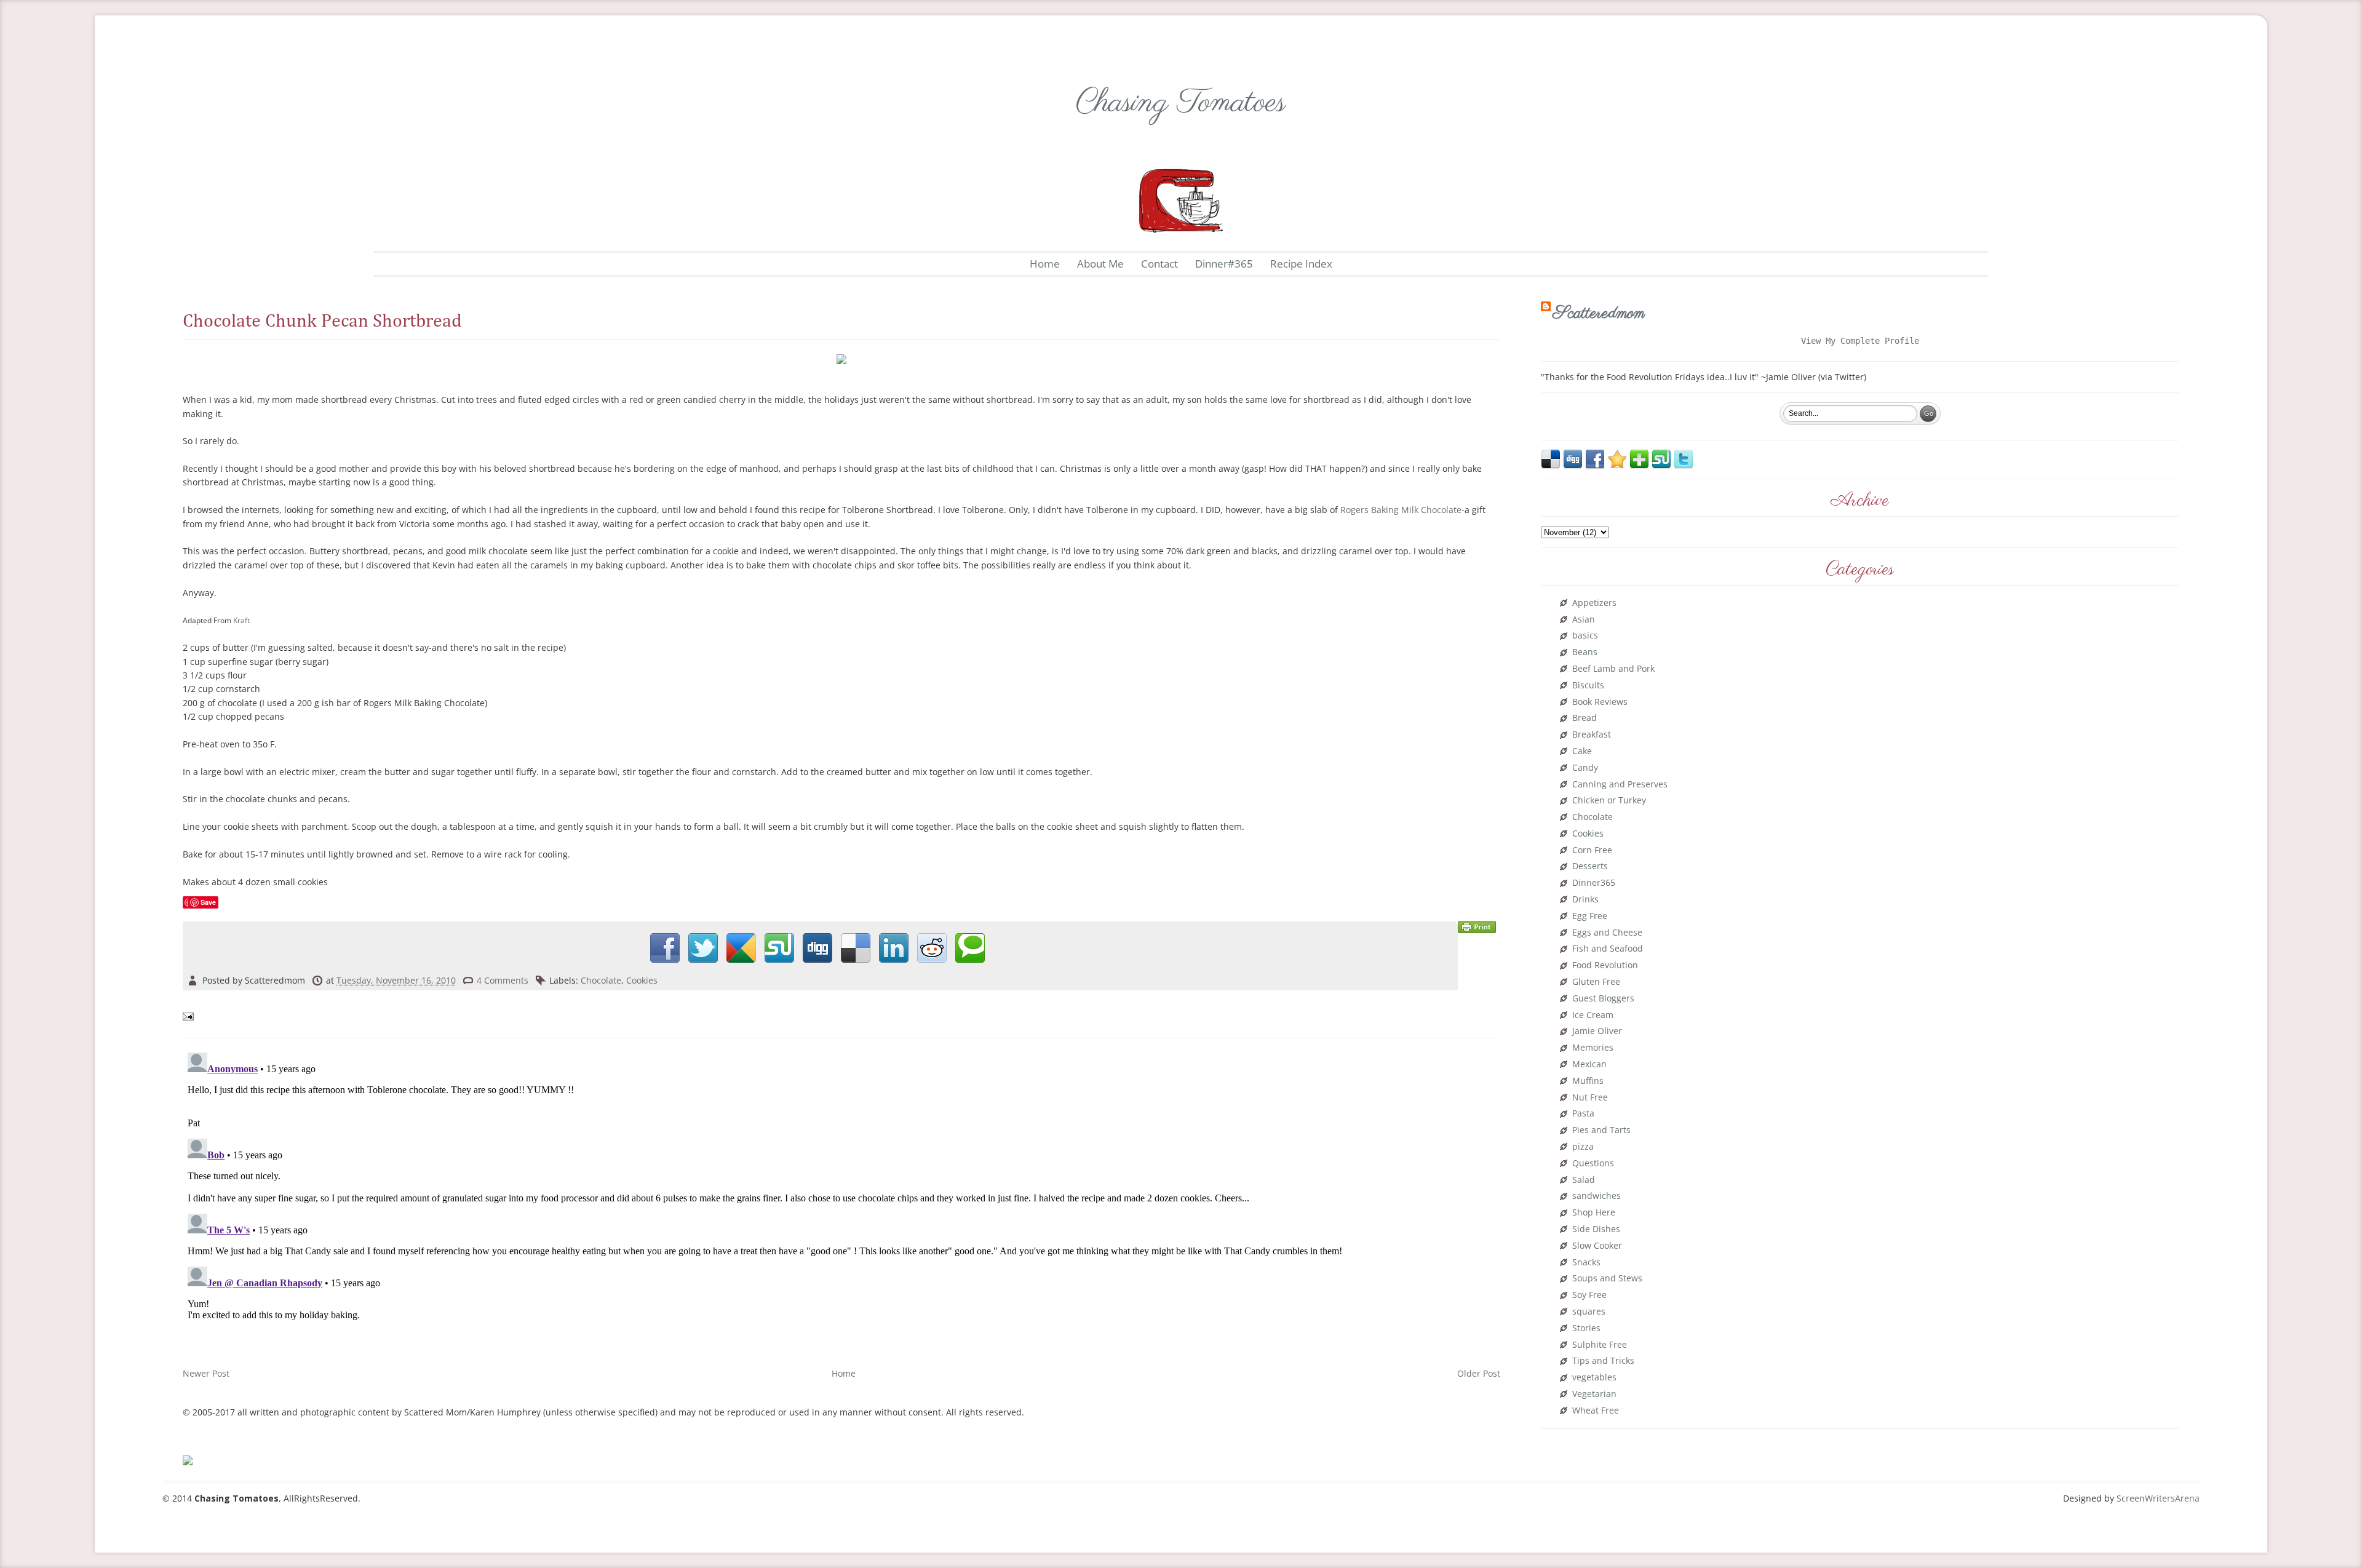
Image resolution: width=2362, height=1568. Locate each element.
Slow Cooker (1597, 1246)
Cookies (642, 980)
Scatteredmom (1599, 313)
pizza (1583, 1147)
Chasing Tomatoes (1181, 103)
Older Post (1479, 1373)
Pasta (1583, 1114)
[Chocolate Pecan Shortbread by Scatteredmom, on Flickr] (841, 358)
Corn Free (1592, 850)
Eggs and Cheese (1607, 933)
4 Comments (503, 980)
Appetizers (1594, 603)
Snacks (1586, 1263)
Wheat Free (1596, 1411)
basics (1585, 636)
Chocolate (601, 980)
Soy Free (1589, 1295)
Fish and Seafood (1608, 949)
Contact (1159, 264)
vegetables (1594, 1378)
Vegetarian (1594, 1394)
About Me (1100, 264)
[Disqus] (841, 1201)
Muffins (1588, 1081)
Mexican (1589, 1065)
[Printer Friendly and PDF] (1477, 926)
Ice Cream (1593, 1015)
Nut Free (1590, 1098)
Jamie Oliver (1597, 1031)
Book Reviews (1600, 702)
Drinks (1585, 900)
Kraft (241, 620)
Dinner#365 (1224, 264)
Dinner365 (1594, 883)
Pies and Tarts (1601, 1130)
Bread (1585, 718)
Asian (1584, 620)
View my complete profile (1860, 341)
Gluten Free (1596, 982)
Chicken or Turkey (1609, 801)
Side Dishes (1596, 1229)
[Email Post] (189, 1015)
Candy (1585, 768)
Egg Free (1590, 916)
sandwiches (1597, 1196)
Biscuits (1588, 686)
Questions (1593, 1164)
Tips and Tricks (1603, 1361)
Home (1045, 264)
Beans (1585, 652)
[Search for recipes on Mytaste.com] (188, 1459)
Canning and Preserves (1620, 785)
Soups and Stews (1607, 1279)
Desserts (1590, 866)
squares (1589, 1312)
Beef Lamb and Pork (1613, 669)
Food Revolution (1605, 965)
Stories (1586, 1328)
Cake (1582, 751)
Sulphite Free (1600, 1345)
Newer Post (206, 1373)
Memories (1593, 1048)
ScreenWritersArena (2158, 1498)
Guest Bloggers (1603, 999)
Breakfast (1592, 735)
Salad (1584, 1180)
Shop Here (1594, 1213)
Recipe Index (1301, 264)
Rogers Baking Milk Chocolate (1401, 510)
